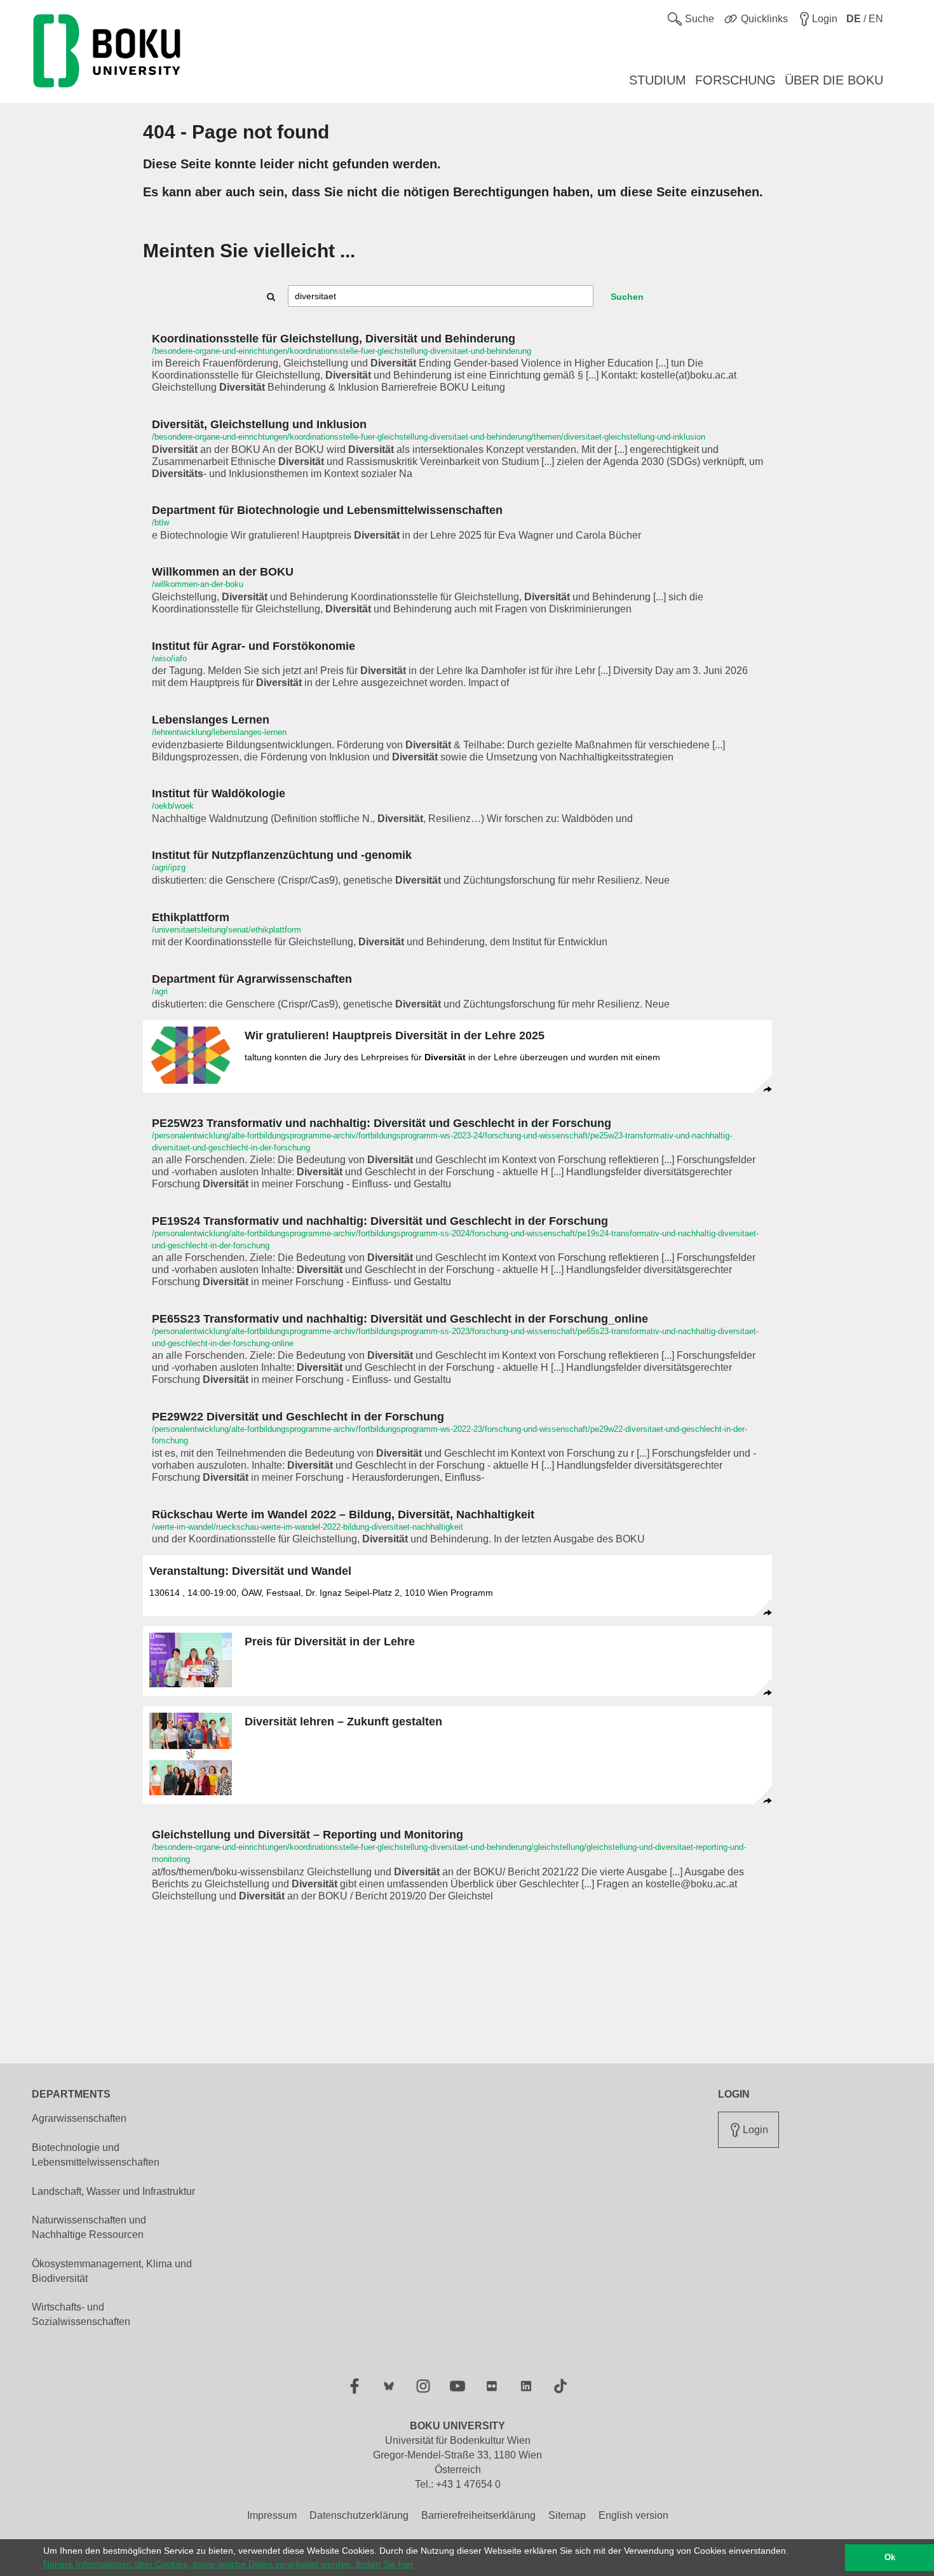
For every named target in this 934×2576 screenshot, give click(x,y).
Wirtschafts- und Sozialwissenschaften (81, 2314)
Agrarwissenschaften (79, 2118)
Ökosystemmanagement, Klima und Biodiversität (112, 2271)
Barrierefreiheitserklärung (478, 2515)
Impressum (272, 2515)
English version (633, 2515)
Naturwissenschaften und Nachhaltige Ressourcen (89, 2227)
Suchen (627, 297)
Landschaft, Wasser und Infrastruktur (113, 2191)
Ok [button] (890, 2558)
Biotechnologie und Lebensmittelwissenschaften (96, 2155)
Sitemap (567, 2515)
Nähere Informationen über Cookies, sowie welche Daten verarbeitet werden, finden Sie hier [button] (228, 2564)
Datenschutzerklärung (359, 2515)
